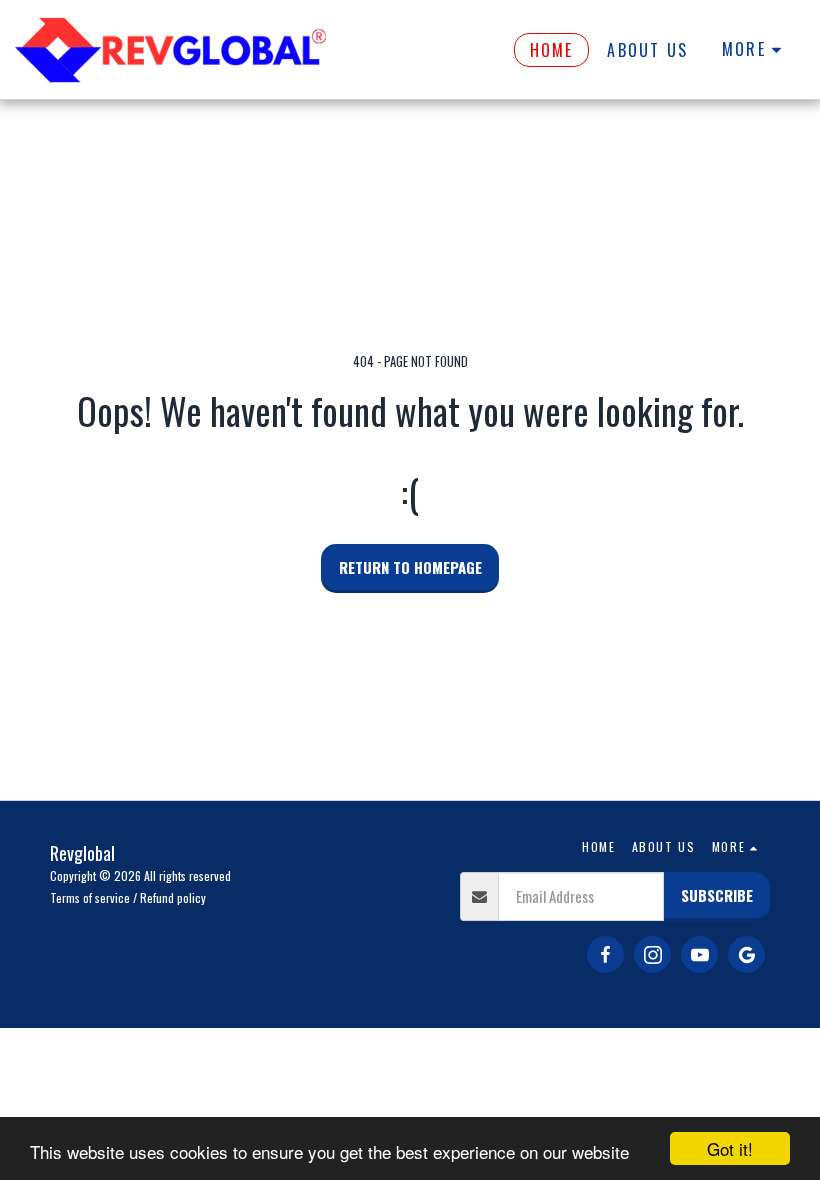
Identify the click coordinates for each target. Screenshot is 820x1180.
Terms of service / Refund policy (128, 897)
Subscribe (717, 895)
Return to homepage (410, 567)
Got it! (730, 1148)
